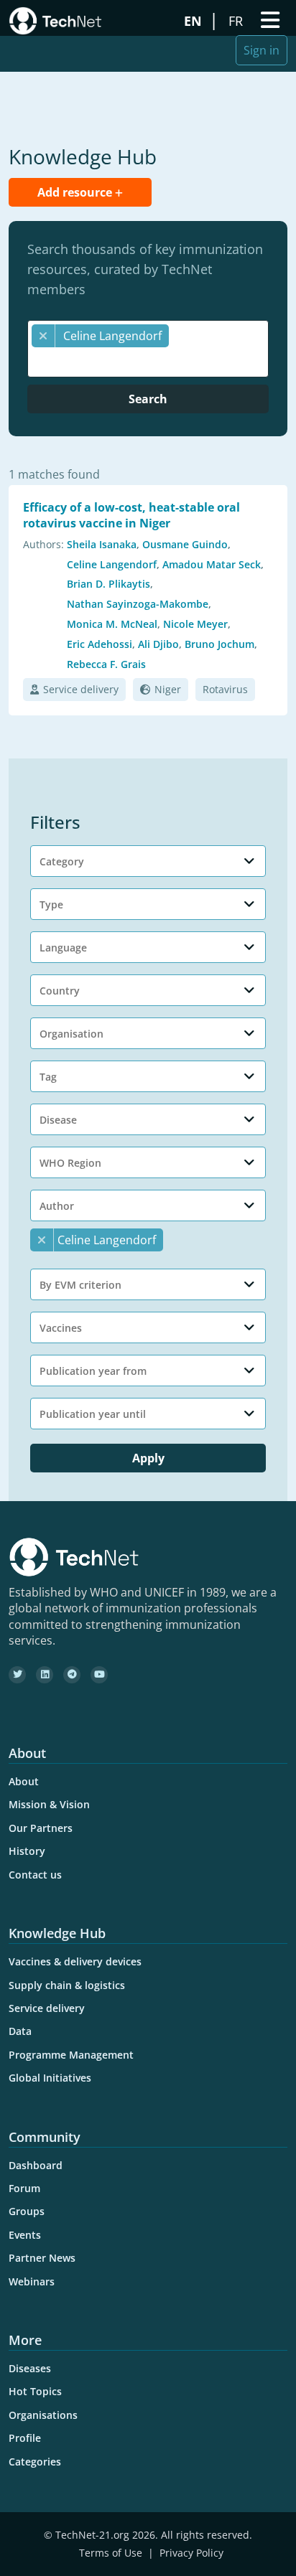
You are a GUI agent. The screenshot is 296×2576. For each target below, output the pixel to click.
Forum (24, 2188)
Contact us (35, 1875)
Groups (27, 2211)
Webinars (32, 2281)
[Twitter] (17, 1675)
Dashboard (36, 2165)
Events (25, 2235)
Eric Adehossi (100, 644)
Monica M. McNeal (112, 624)
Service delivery (81, 689)
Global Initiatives (50, 2078)
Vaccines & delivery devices (75, 1961)
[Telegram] (72, 1675)
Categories (35, 2462)
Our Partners (41, 1828)
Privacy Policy (191, 2553)
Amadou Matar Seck (212, 564)
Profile (25, 2438)
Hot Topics (35, 2391)
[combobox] (148, 349)
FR (237, 21)
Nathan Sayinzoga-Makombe (138, 604)
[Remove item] (43, 336)
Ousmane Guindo (185, 544)
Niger (168, 689)
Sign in (262, 50)
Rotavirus (225, 689)
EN (195, 21)
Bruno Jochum (219, 644)
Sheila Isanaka (102, 544)
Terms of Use (111, 2553)
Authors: (43, 544)
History (27, 1851)
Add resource (76, 192)
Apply (148, 1458)
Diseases (30, 2368)
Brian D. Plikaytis (108, 584)
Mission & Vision (49, 1804)
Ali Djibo (158, 644)
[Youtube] (99, 1675)
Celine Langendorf (112, 564)
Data (20, 2031)
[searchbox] (152, 362)
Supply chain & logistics (67, 1985)
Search (148, 399)
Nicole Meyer (195, 624)
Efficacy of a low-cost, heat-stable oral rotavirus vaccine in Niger (131, 515)
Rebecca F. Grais (106, 664)
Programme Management (71, 2055)
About (24, 1781)
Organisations (43, 2415)
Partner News (42, 2258)
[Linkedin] (45, 1675)
